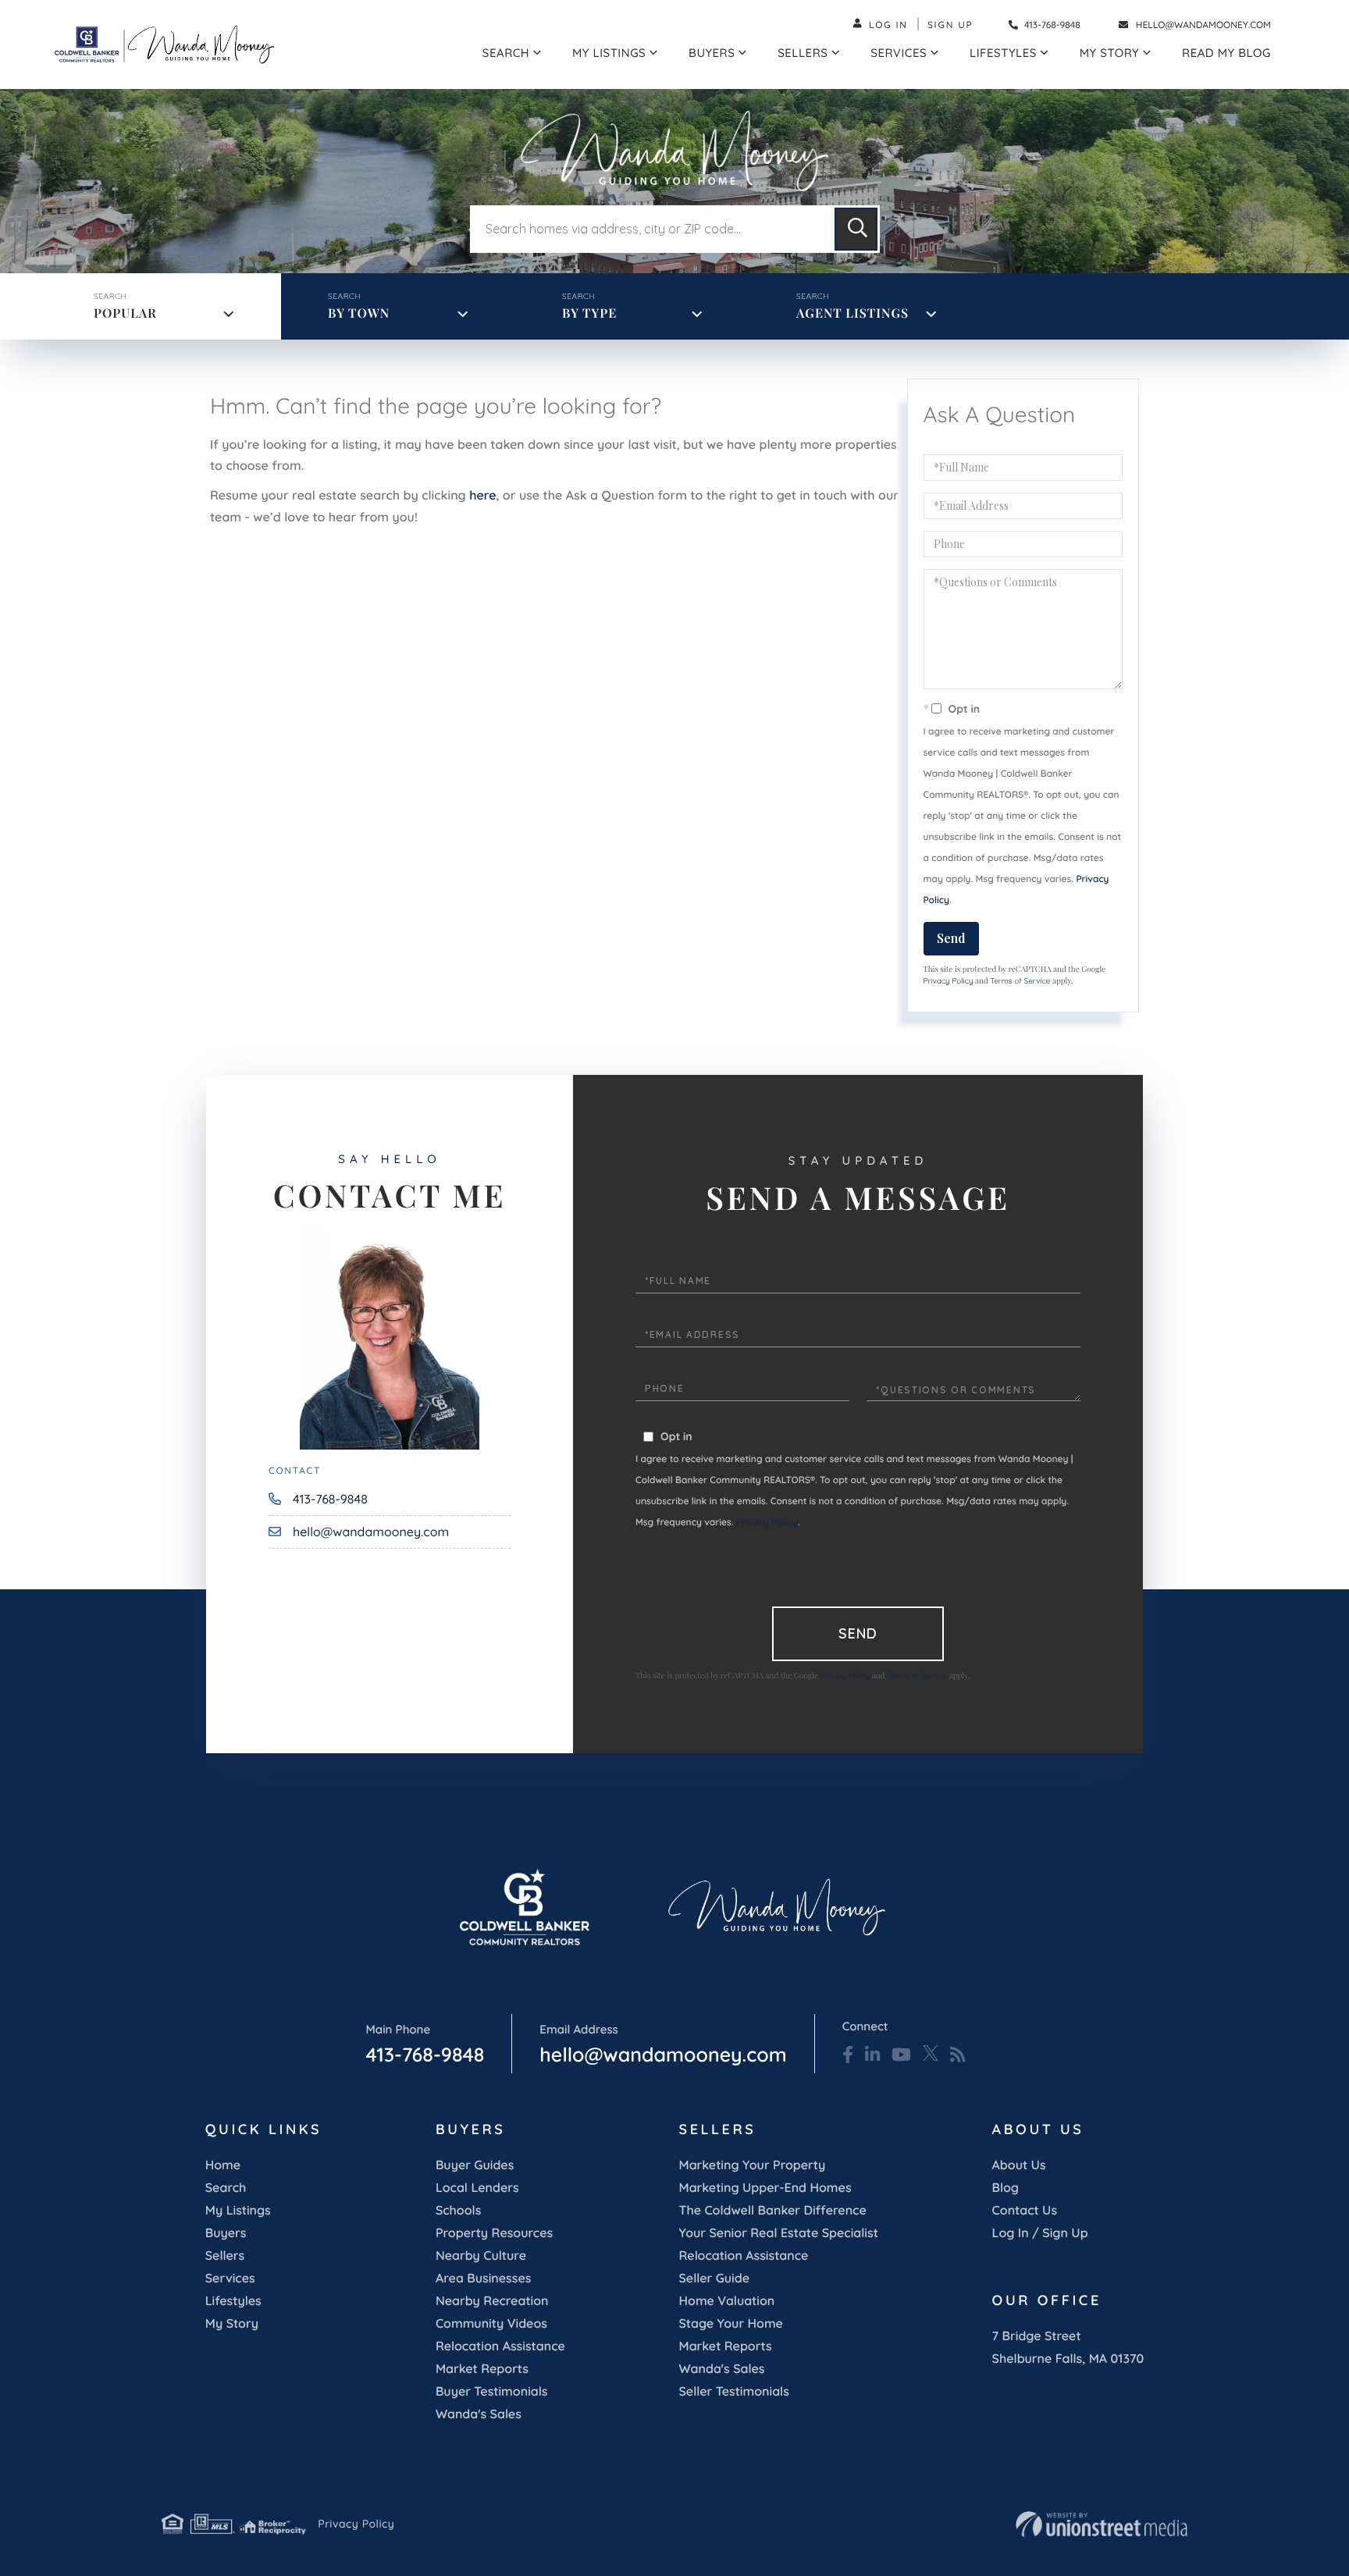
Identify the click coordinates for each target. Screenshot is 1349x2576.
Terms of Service (1020, 981)
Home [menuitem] (223, 2165)
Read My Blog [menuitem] (1226, 53)
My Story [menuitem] (1109, 53)
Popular (125, 313)
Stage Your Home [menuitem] (731, 2323)
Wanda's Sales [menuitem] (479, 2414)
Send (951, 938)
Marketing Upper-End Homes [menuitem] (765, 2187)
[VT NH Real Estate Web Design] (1102, 2524)
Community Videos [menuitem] (491, 2323)
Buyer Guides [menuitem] (475, 2165)
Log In (888, 25)
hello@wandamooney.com (1203, 25)
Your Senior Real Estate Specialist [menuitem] (779, 2233)
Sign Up (950, 25)
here (482, 495)
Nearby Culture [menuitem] (481, 2255)
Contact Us (1025, 2210)
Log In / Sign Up (1040, 2233)
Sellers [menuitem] (803, 53)
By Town (359, 313)
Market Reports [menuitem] (482, 2368)
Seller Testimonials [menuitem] (734, 2391)
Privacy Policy (949, 981)
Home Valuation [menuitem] (727, 2300)
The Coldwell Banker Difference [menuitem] (773, 2210)
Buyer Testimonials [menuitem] (492, 2391)
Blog (1006, 2187)
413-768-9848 (1051, 25)
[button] (856, 229)
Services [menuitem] (899, 53)
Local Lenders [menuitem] (477, 2187)
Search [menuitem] (506, 53)
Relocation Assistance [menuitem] (500, 2346)
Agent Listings (852, 313)
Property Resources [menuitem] (494, 2233)
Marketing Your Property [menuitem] (753, 2165)
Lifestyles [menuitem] (1003, 53)
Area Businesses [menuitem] (483, 2278)
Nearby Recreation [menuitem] (492, 2300)
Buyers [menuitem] (712, 53)
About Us (1019, 2165)
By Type (589, 313)
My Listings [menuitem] (609, 53)
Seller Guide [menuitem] (715, 2278)
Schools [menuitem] (458, 2210)
